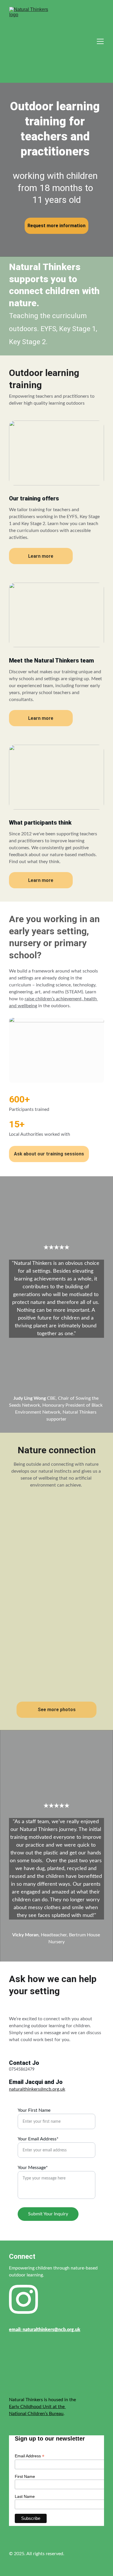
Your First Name (34, 2110)
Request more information (57, 226)
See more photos (57, 1710)
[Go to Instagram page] (23, 2299)
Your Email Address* (38, 2139)
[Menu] (100, 41)
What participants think (40, 823)
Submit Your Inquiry (48, 2214)
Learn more (41, 556)
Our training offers (34, 498)
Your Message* (33, 2168)
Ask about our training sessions (49, 1154)
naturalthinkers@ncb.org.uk (37, 2089)
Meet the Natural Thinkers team (51, 660)
